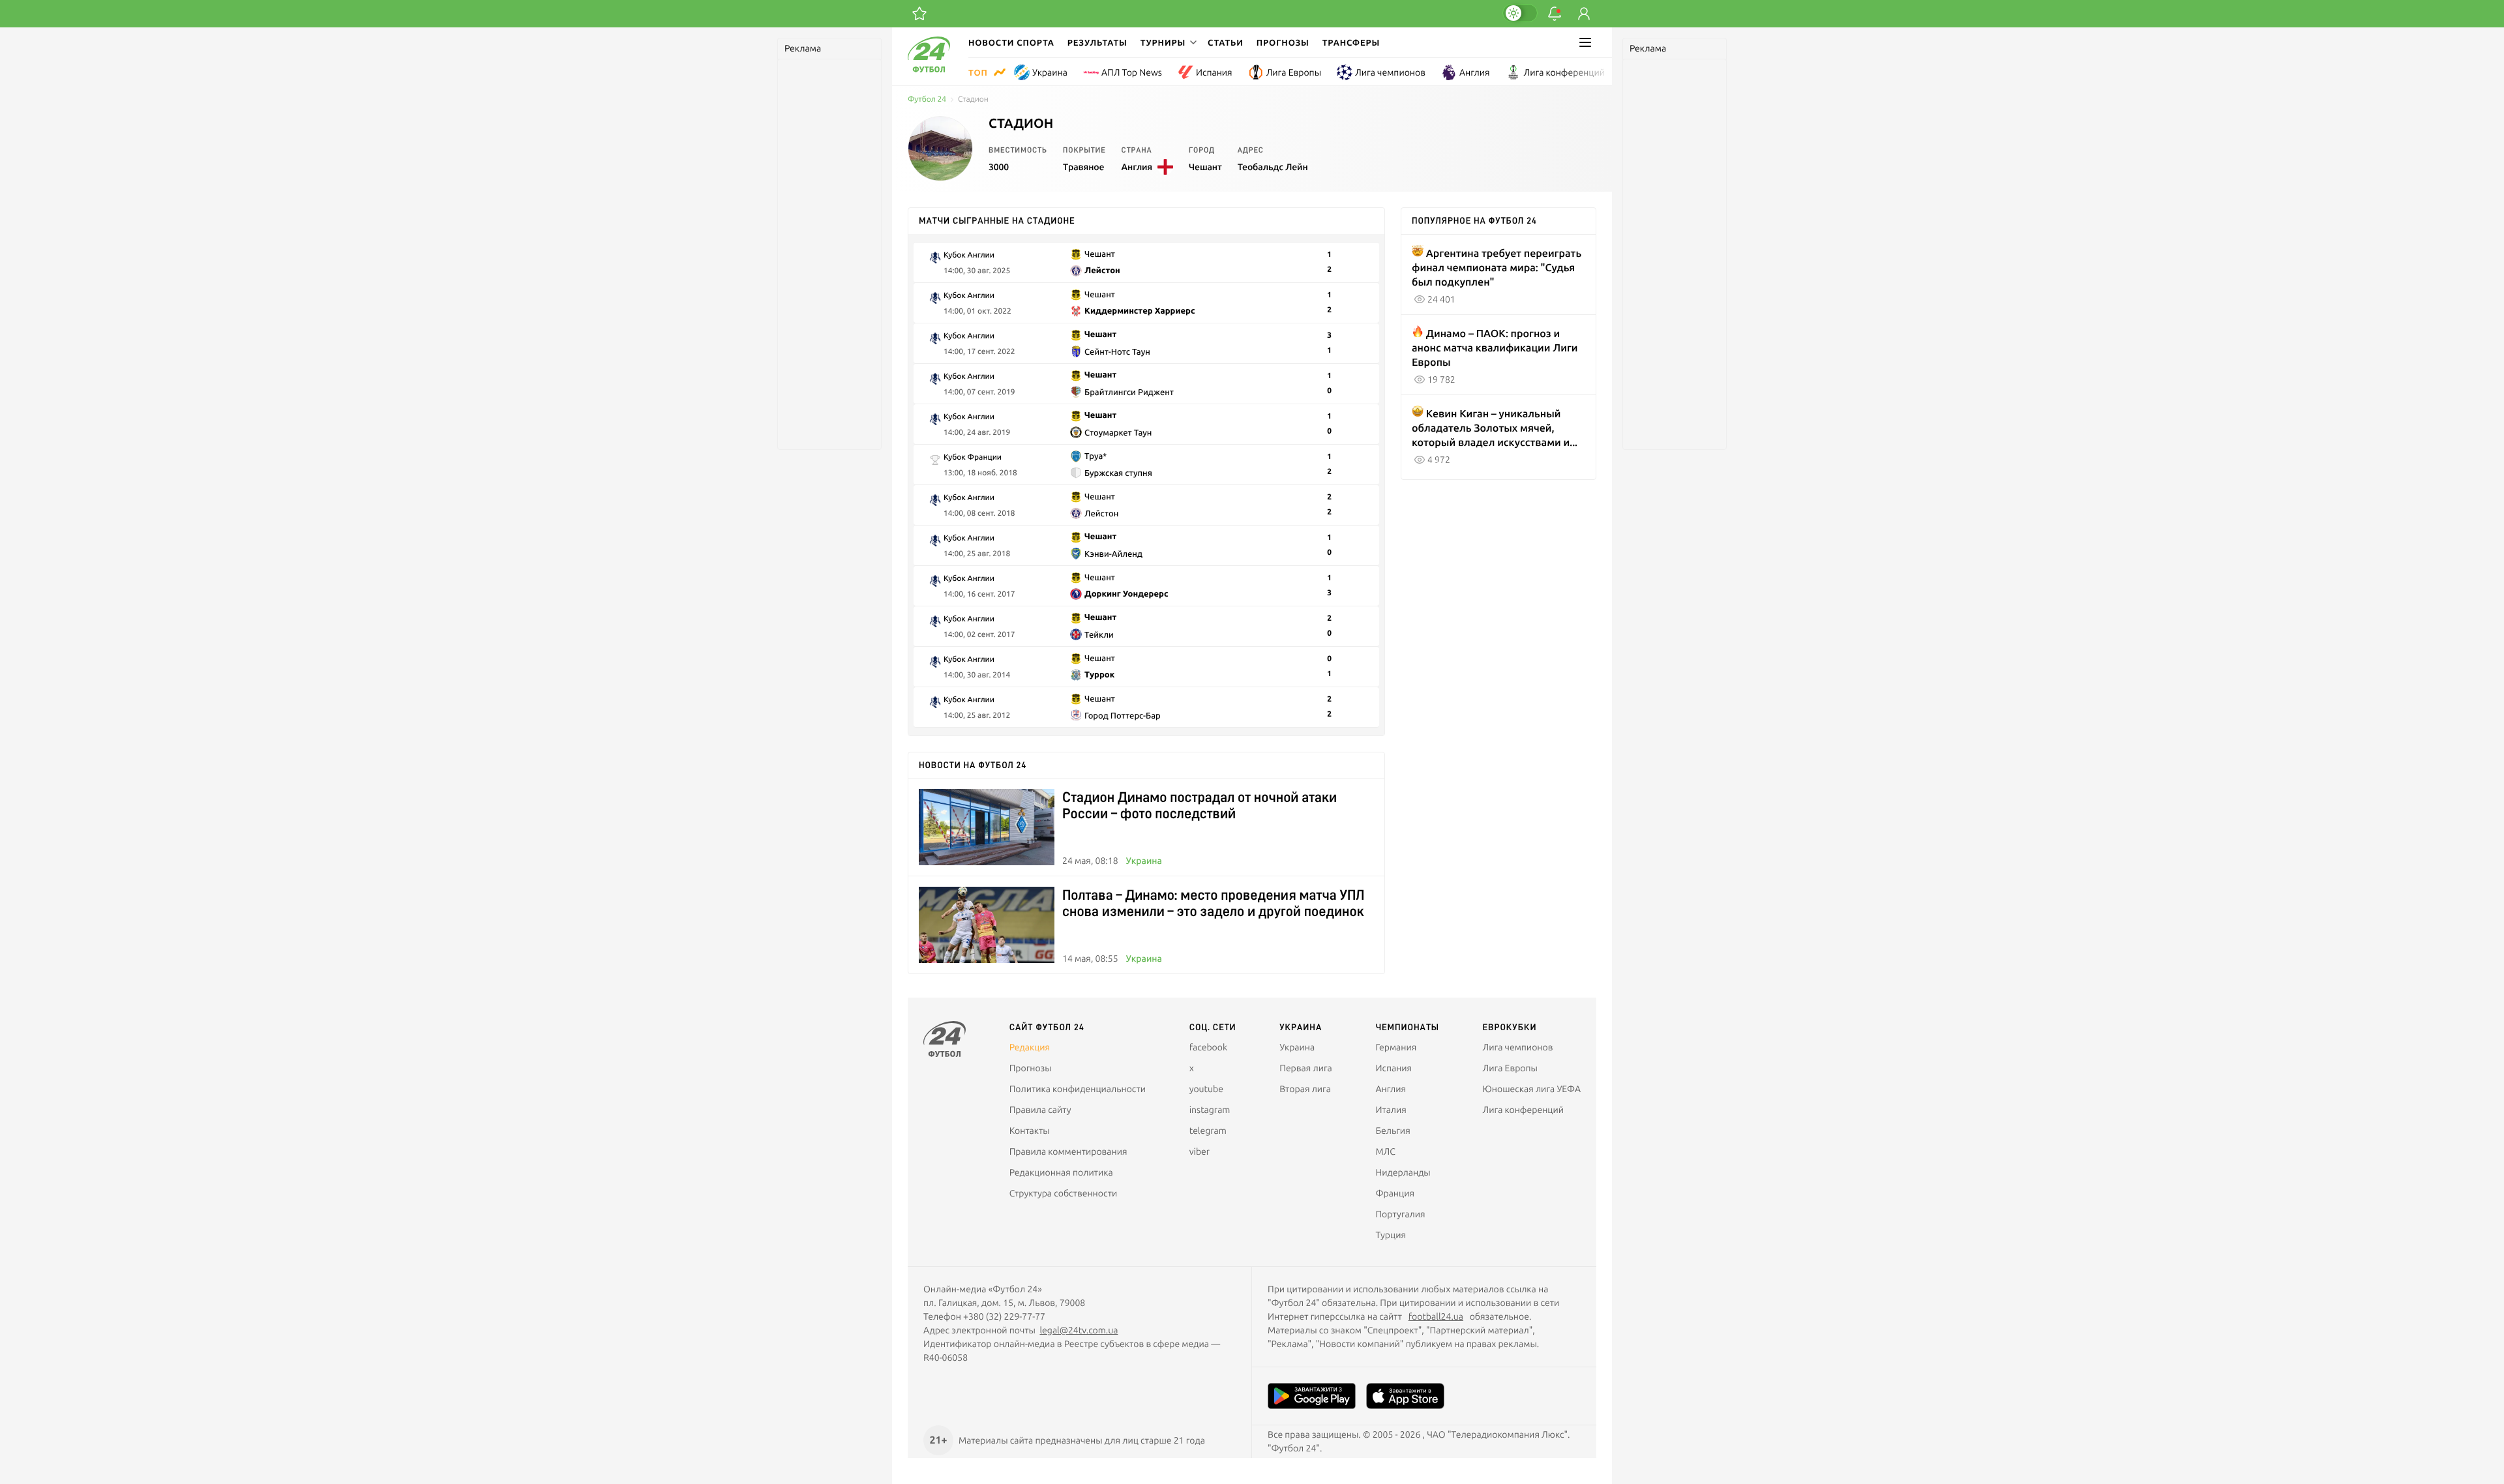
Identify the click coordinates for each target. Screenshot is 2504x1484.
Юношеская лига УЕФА (1532, 1089)
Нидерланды (1403, 1172)
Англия (1475, 72)
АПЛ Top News (1132, 72)
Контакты (1030, 1131)
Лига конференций (1564, 72)
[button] (1168, 42)
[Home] (929, 69)
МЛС (1385, 1151)
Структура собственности (1064, 1193)
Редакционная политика (1061, 1172)
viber (1200, 1151)
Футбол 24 (927, 99)
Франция (1395, 1193)
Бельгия (1393, 1131)
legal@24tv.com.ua (1079, 1330)
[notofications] (1555, 14)
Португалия (1400, 1214)
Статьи (1226, 42)
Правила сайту (1040, 1110)
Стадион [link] (973, 99)
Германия (1396, 1047)
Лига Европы (1294, 72)
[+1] (919, 14)
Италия (1391, 1110)
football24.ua (1436, 1316)
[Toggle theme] (1520, 13)
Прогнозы (1283, 42)
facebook (1208, 1047)
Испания (1214, 72)
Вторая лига (1305, 1089)
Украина (1050, 72)
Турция (1391, 1235)
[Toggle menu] (1585, 42)
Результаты (1097, 42)
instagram (1210, 1110)
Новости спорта (1011, 42)
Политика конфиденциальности (1078, 1089)
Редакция (1030, 1047)
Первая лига (1306, 1068)
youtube (1206, 1089)
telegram (1208, 1131)
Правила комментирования (1068, 1151)
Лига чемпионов (1390, 72)
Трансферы (1351, 42)
